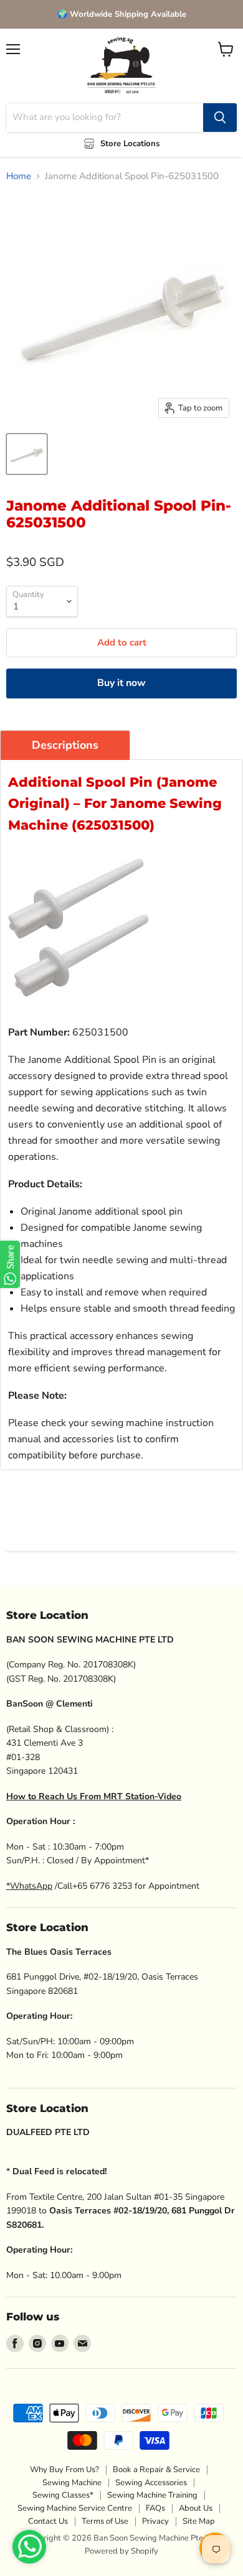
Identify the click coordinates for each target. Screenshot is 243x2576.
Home (19, 176)
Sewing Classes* (63, 2495)
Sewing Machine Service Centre (75, 2508)
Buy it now (121, 683)
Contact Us (48, 2521)
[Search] (220, 118)
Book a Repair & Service (156, 2470)
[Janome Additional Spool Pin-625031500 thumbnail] (27, 454)
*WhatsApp (29, 1886)
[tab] (65, 745)
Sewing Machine (72, 2483)
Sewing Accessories (151, 2483)
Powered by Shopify (121, 2551)
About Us (196, 2508)
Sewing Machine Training (152, 2495)
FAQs (155, 2508)
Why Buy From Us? (64, 2470)
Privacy (155, 2521)
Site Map (199, 2521)
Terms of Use (105, 2521)
